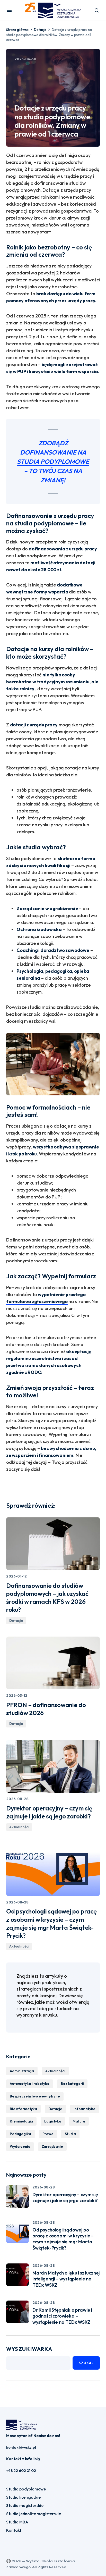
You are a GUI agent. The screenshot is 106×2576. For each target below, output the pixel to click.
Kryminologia (21, 2121)
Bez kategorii (72, 2084)
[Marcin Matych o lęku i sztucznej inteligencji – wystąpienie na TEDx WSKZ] (17, 2275)
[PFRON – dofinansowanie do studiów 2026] (53, 1663)
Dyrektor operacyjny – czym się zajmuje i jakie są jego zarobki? (65, 2197)
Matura (79, 2121)
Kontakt (14, 2530)
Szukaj (86, 2363)
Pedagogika (20, 2134)
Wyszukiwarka (29, 2349)
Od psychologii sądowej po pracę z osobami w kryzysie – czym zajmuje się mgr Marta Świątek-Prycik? (63, 2239)
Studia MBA (17, 2522)
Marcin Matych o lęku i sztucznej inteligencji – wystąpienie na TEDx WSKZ (66, 2279)
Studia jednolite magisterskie (33, 2514)
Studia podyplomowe (26, 2489)
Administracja (22, 2071)
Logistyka (53, 2121)
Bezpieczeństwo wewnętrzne (35, 2096)
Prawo (48, 2134)
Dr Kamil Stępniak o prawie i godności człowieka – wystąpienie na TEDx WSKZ (62, 2316)
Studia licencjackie (23, 2497)
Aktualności (19, 1827)
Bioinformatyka (23, 2109)
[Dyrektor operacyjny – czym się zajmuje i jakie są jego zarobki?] (53, 1766)
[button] (9, 10)
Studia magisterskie (25, 2505)
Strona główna (17, 30)
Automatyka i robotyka (30, 2084)
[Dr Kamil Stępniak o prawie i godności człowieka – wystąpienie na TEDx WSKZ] (17, 2312)
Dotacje (40, 30)
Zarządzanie (52, 2146)
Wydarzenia (20, 2146)
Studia (70, 2134)
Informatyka (84, 2109)
